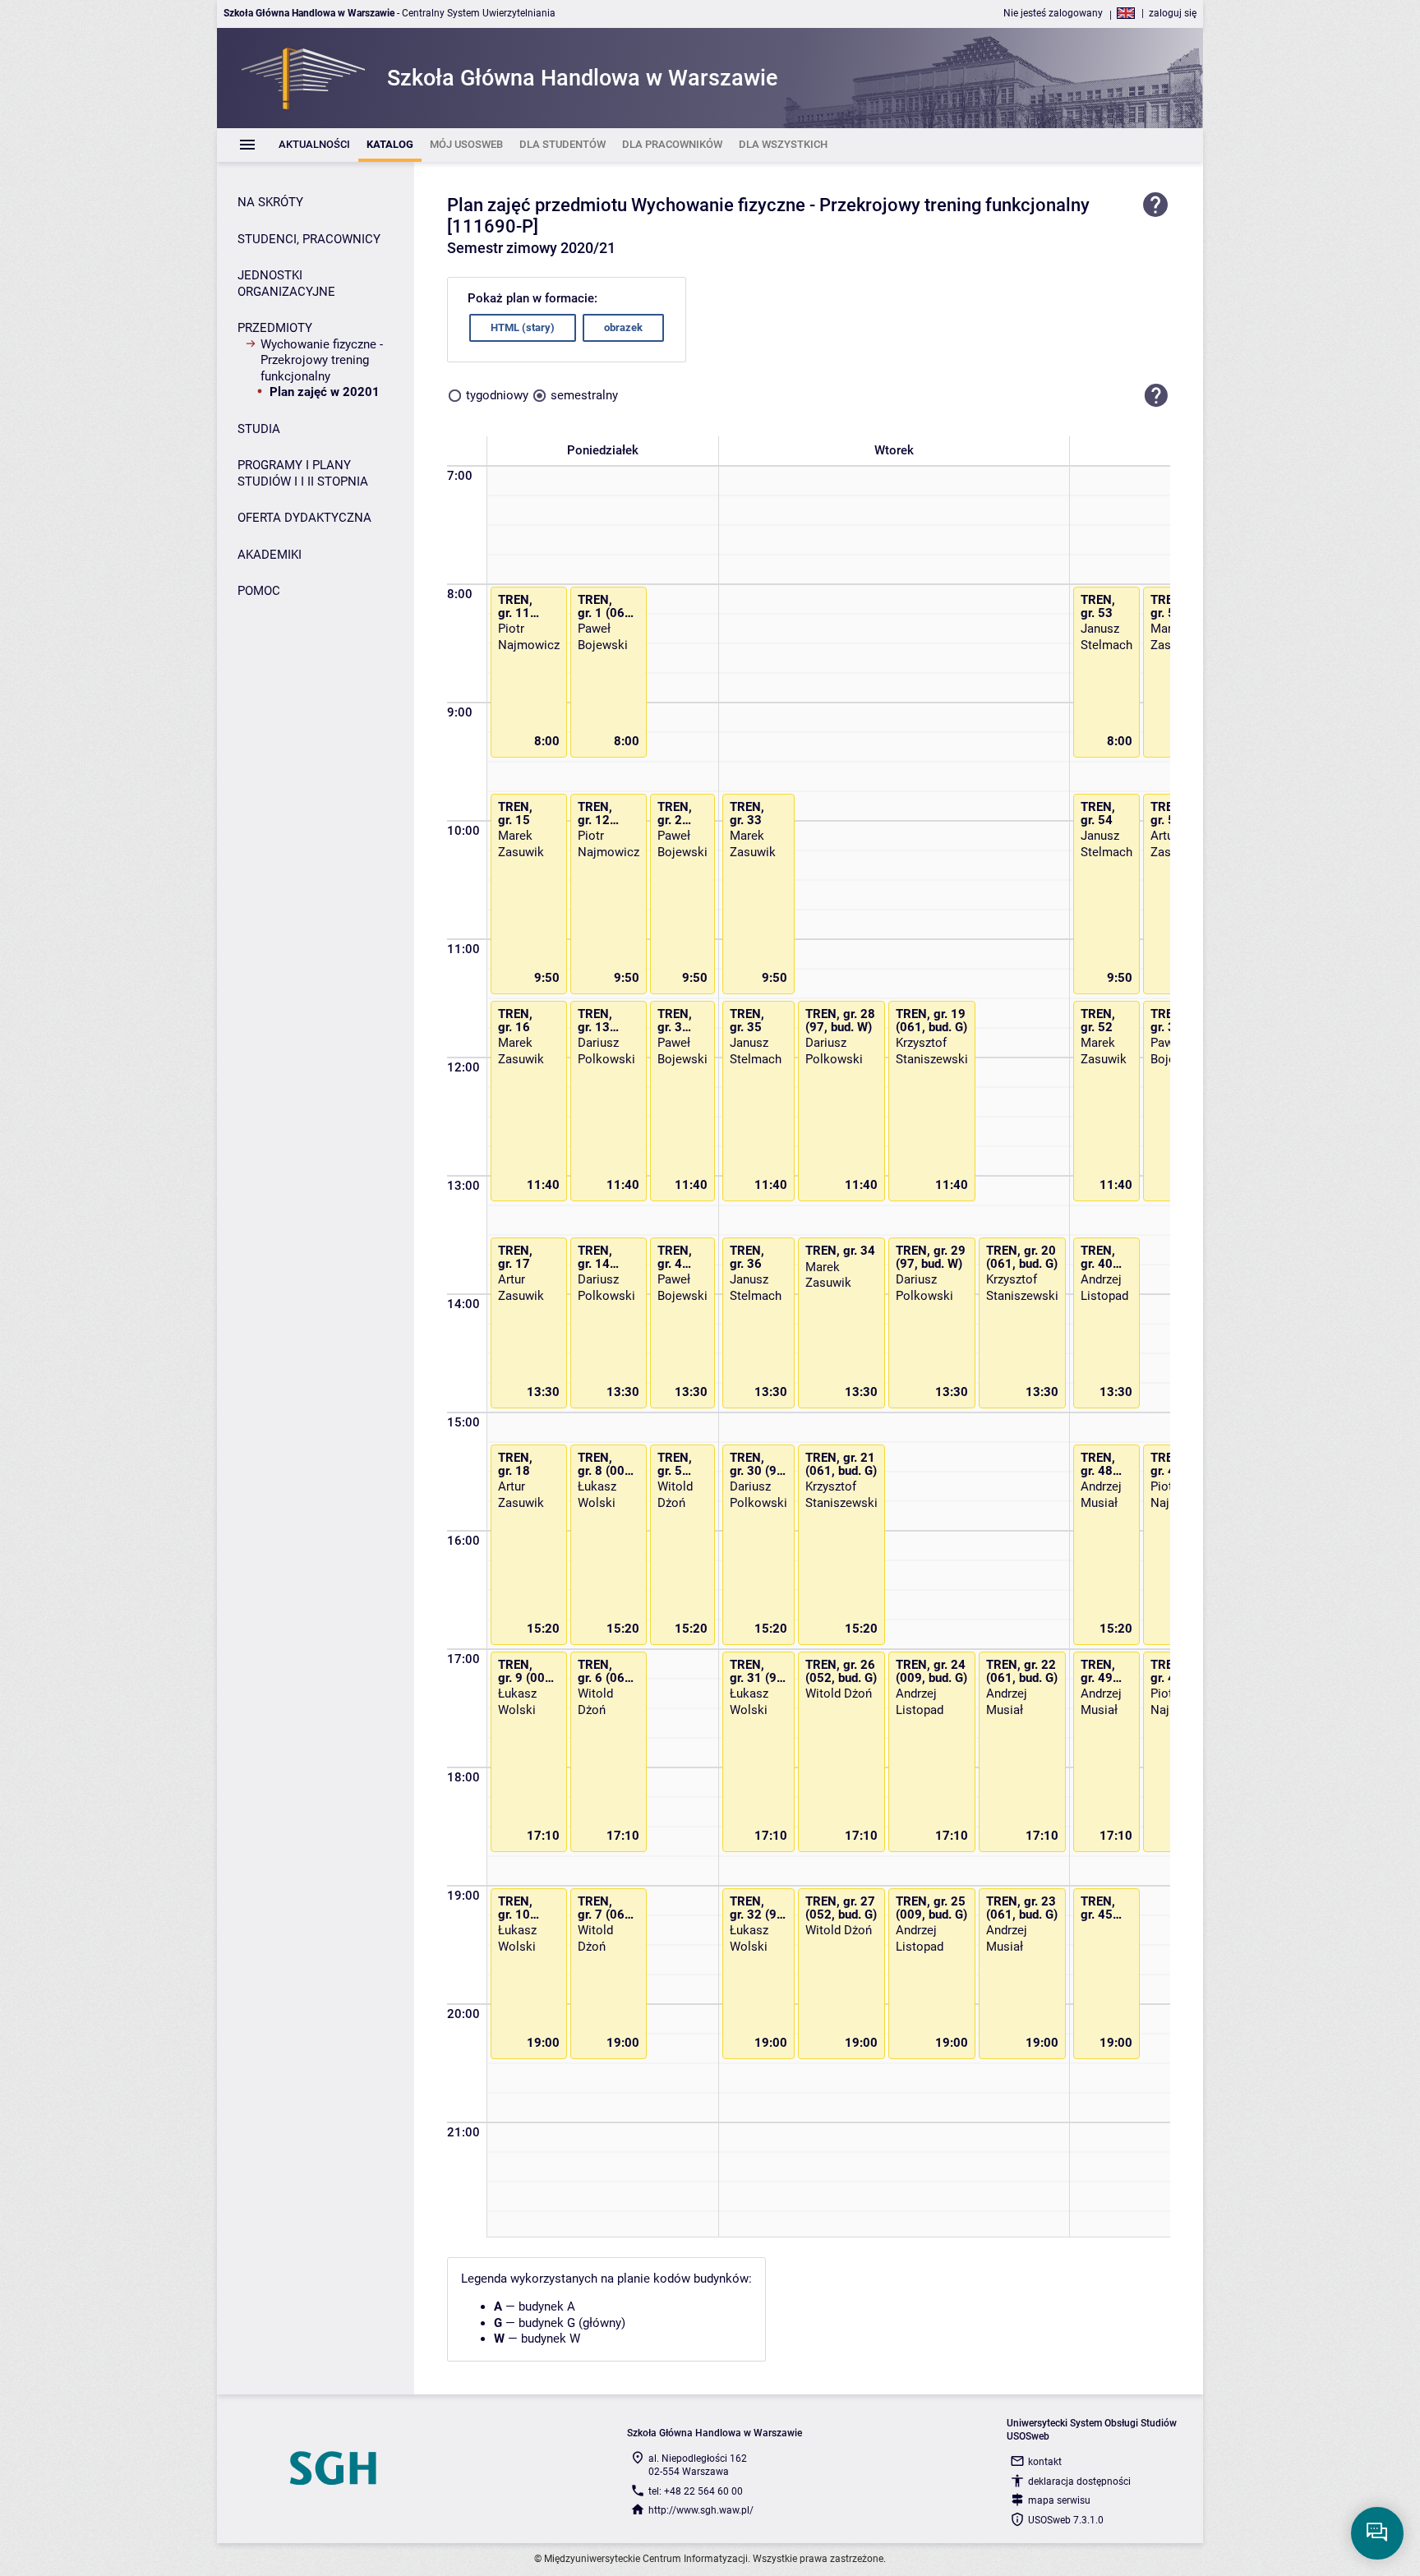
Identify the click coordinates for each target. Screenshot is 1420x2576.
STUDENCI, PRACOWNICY (309, 239)
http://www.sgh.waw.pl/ (701, 2510)
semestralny (584, 395)
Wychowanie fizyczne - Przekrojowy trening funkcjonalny (322, 360)
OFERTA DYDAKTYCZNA (304, 518)
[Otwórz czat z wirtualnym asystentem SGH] (1377, 2533)
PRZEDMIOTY (275, 328)
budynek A (547, 2306)
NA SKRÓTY (270, 202)
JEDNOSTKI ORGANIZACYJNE (286, 283)
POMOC (259, 591)
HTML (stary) (523, 327)
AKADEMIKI (270, 555)
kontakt (1045, 2462)
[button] (1156, 396)
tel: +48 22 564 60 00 (696, 2491)
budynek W (551, 2339)
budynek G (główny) (572, 2323)
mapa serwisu (1059, 2500)
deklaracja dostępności (1079, 2482)
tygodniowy (497, 395)
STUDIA (259, 429)
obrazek (623, 327)
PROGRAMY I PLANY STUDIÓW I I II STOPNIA (303, 473)
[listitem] (314, 145)
